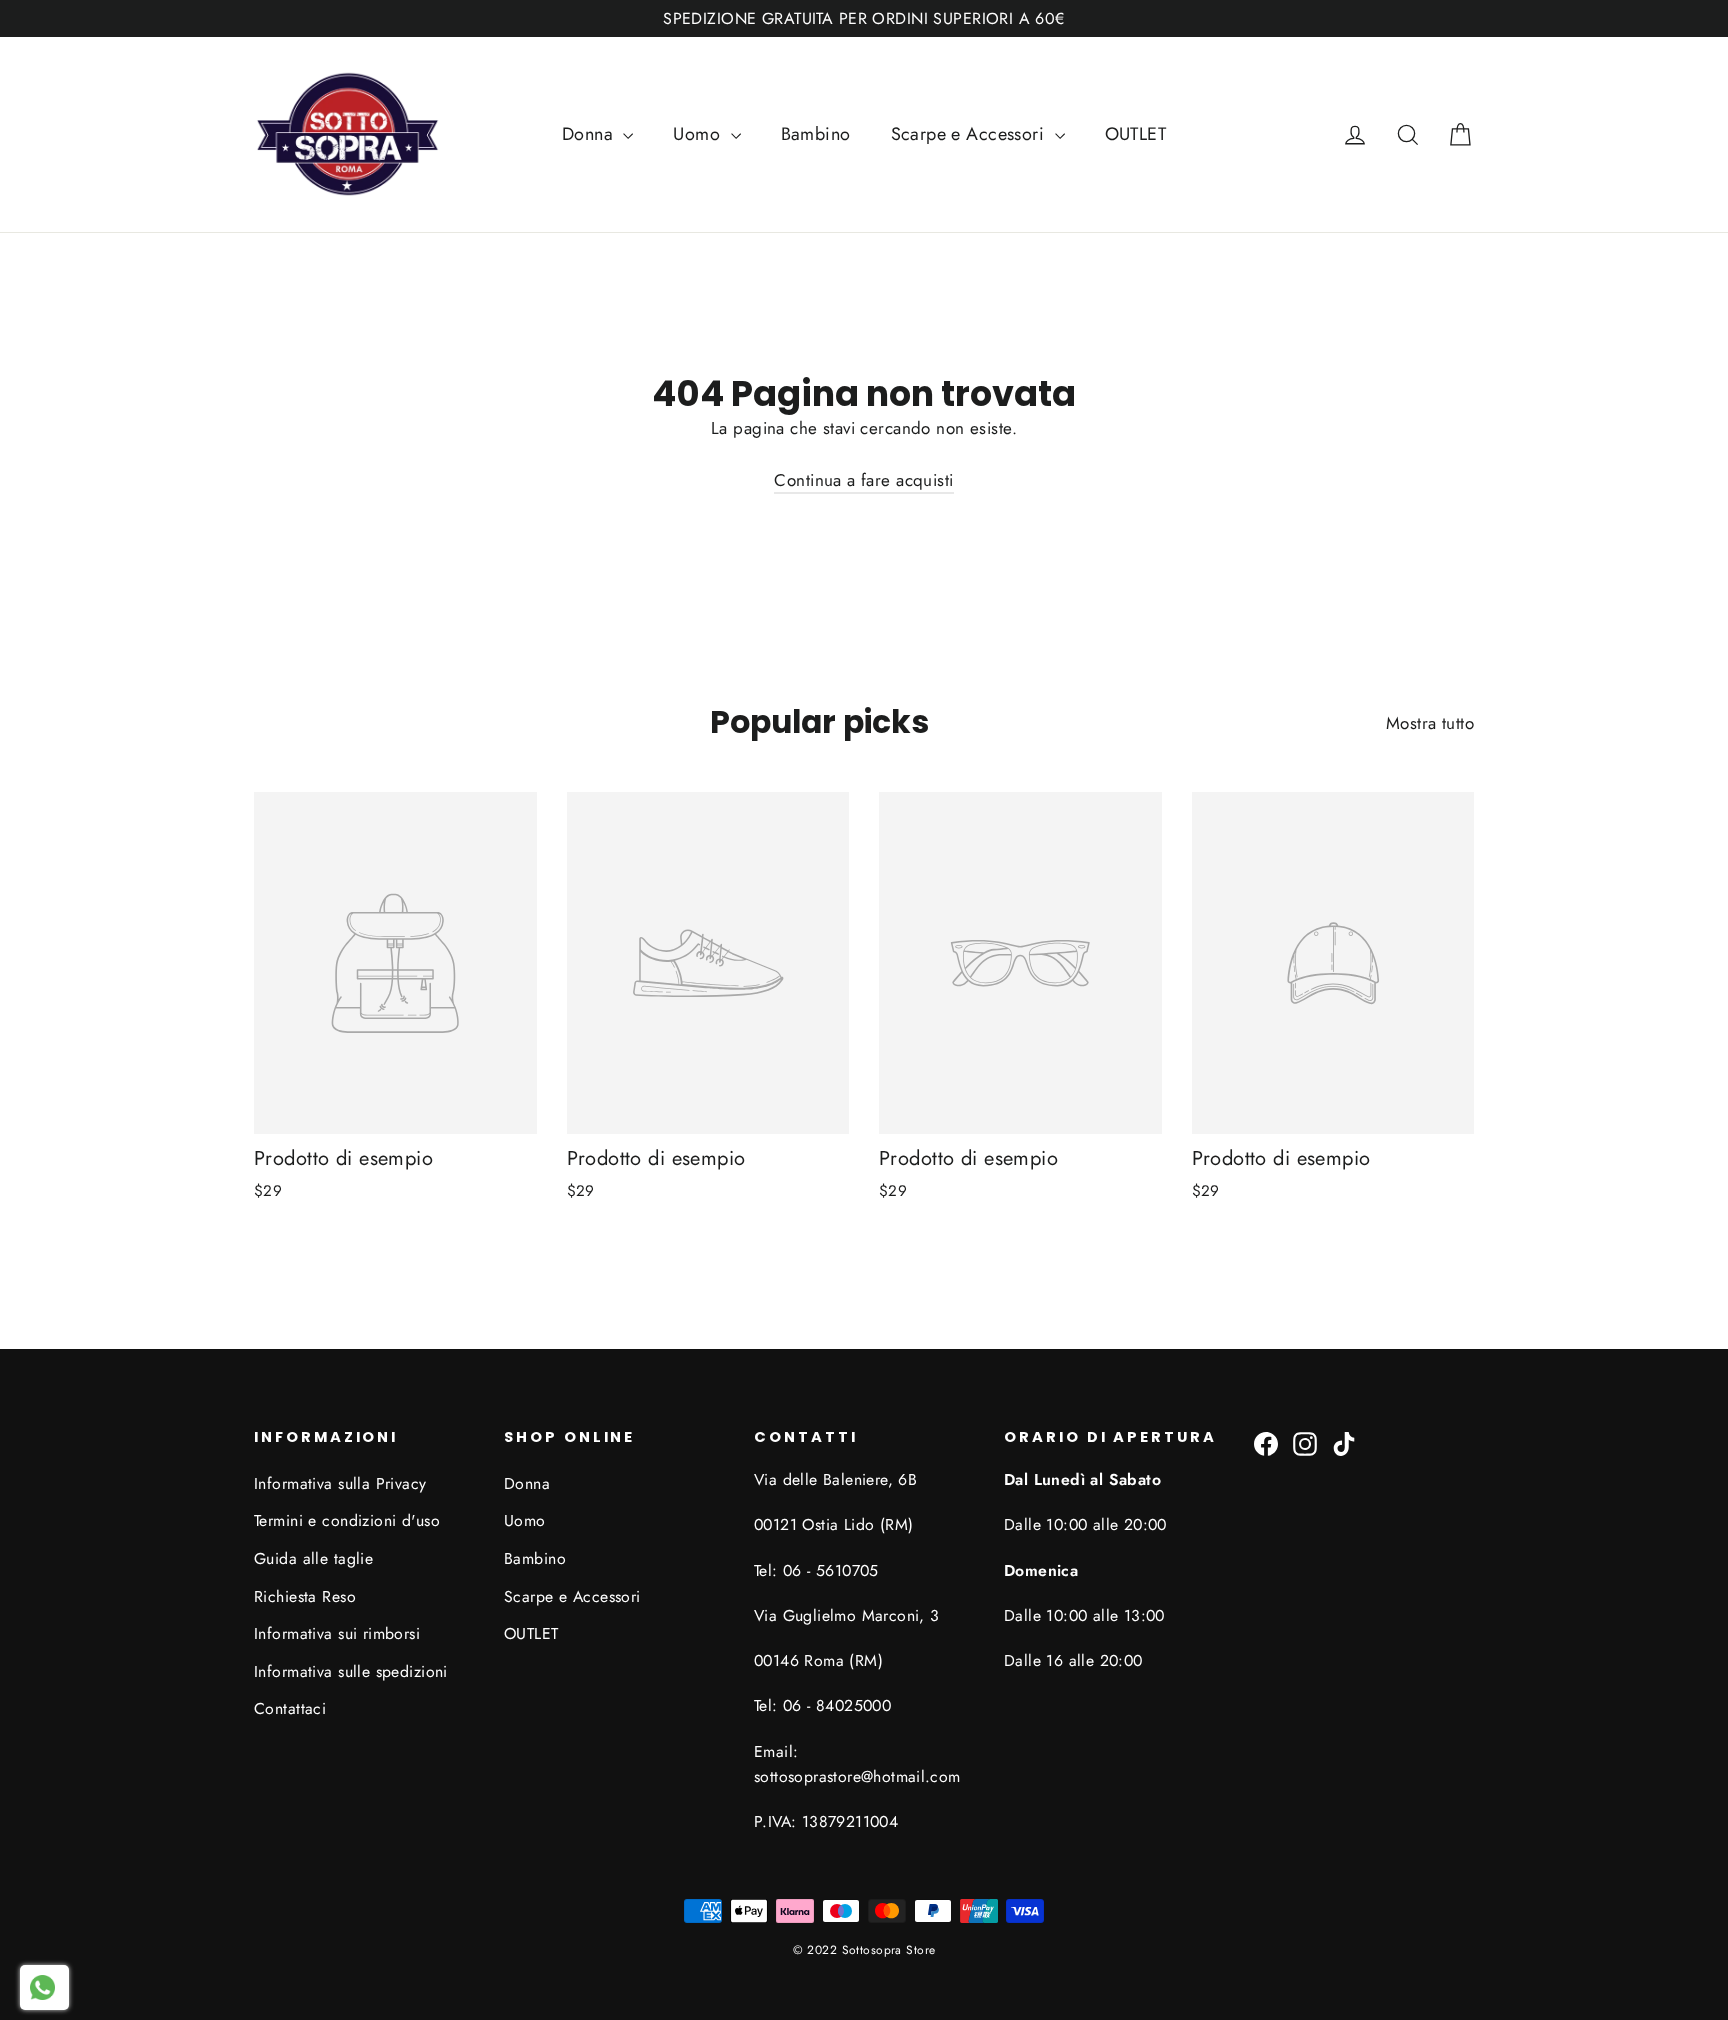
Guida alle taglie (313, 1558)
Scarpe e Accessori (970, 134)
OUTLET (1136, 134)
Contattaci (290, 1708)
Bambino (816, 134)
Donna (590, 134)
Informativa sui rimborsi (337, 1633)
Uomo (699, 134)
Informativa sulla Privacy (340, 1483)
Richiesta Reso (305, 1596)
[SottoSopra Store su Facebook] (1266, 1442)
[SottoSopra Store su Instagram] (1305, 1442)
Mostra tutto (1430, 723)
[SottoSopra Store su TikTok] (1344, 1442)
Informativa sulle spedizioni (351, 1671)
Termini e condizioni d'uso (347, 1520)
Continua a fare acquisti (863, 480)
